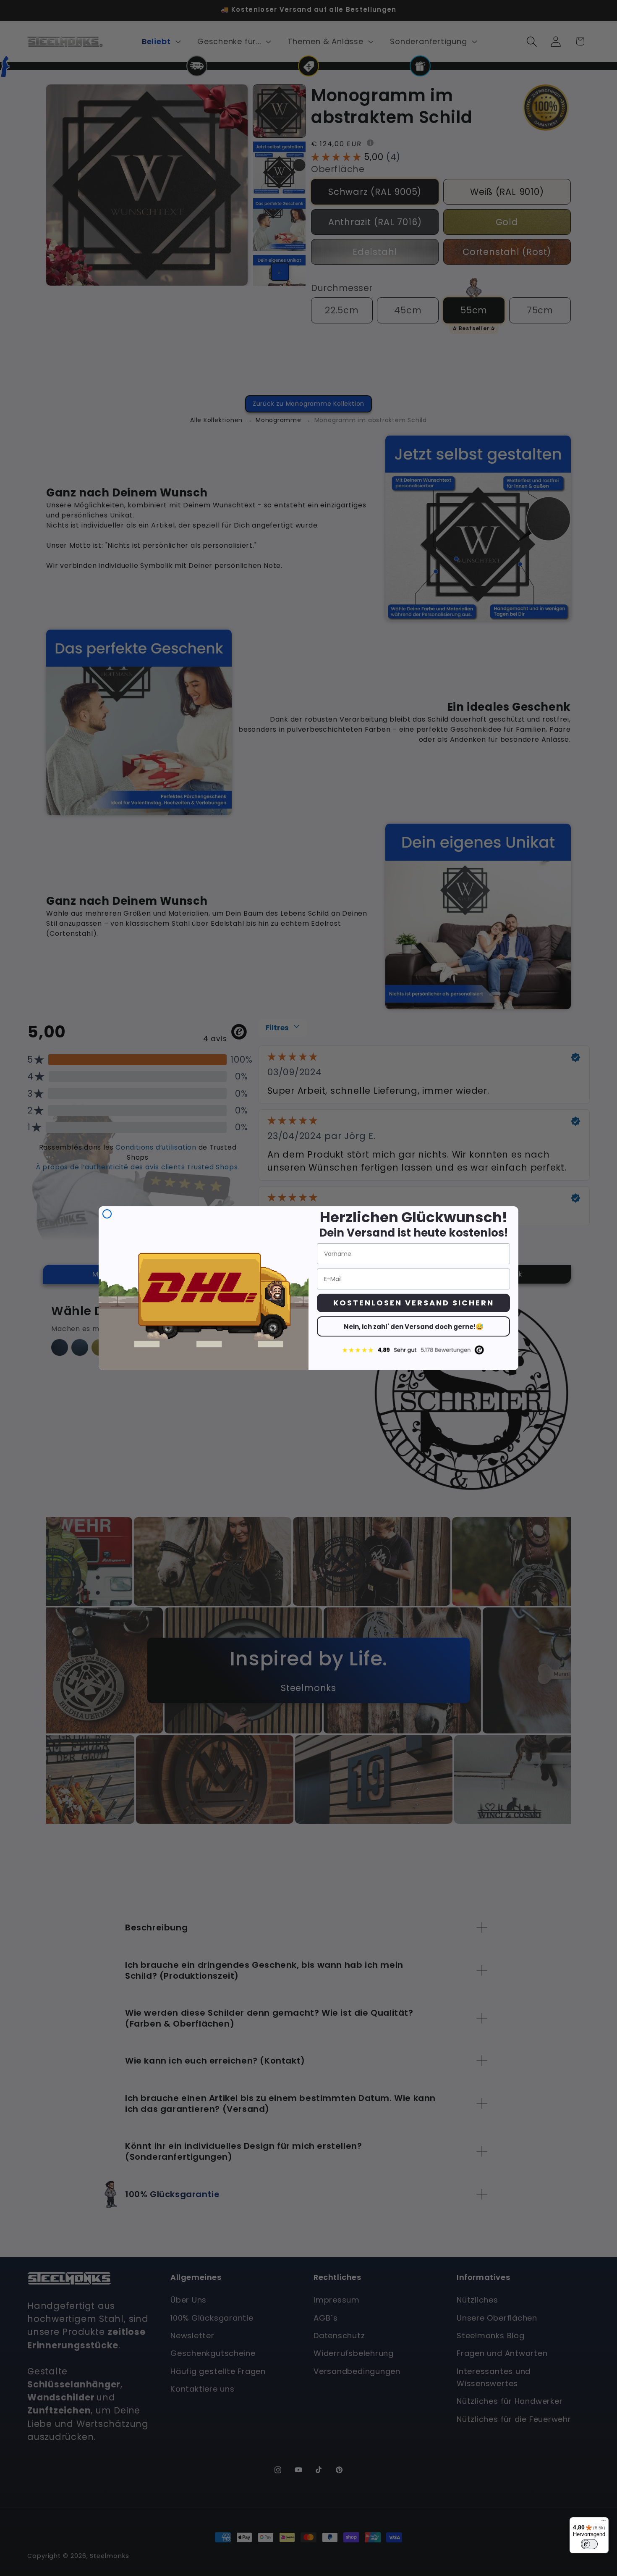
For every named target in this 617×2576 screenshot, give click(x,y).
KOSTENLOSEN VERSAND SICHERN (414, 1303)
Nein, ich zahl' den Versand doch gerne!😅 (414, 1327)
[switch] (589, 2544)
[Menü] (604, 2522)
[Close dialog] (107, 1214)
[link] (413, 1350)
